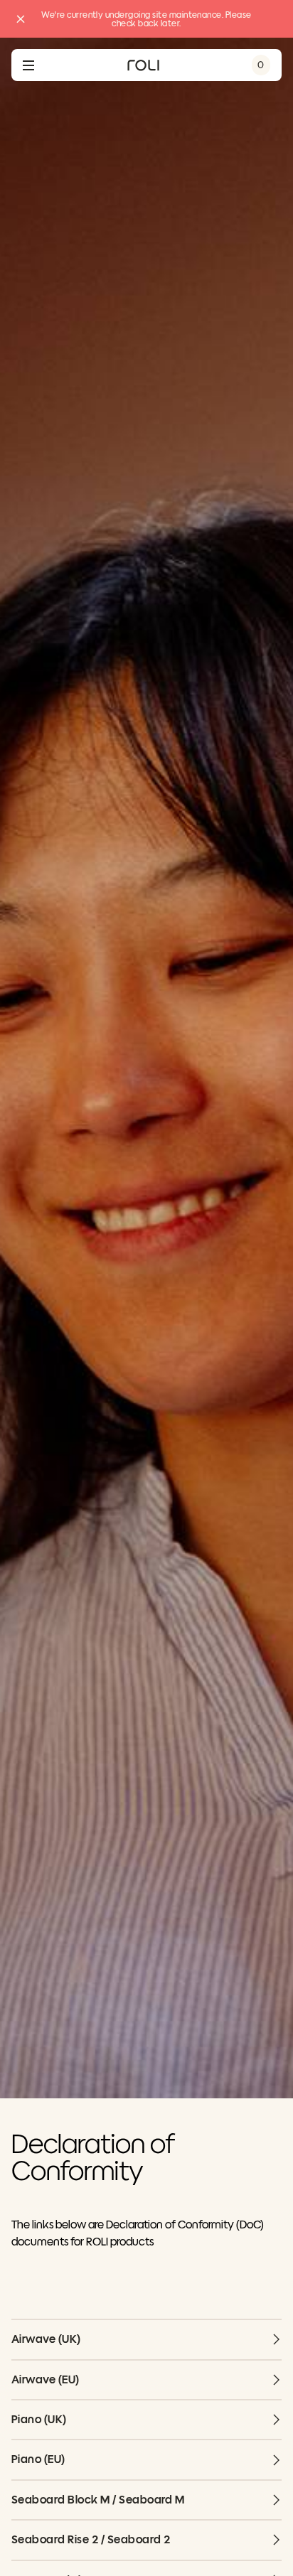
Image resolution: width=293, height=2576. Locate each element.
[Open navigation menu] (28, 65)
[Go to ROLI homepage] (143, 65)
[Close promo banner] (21, 19)
